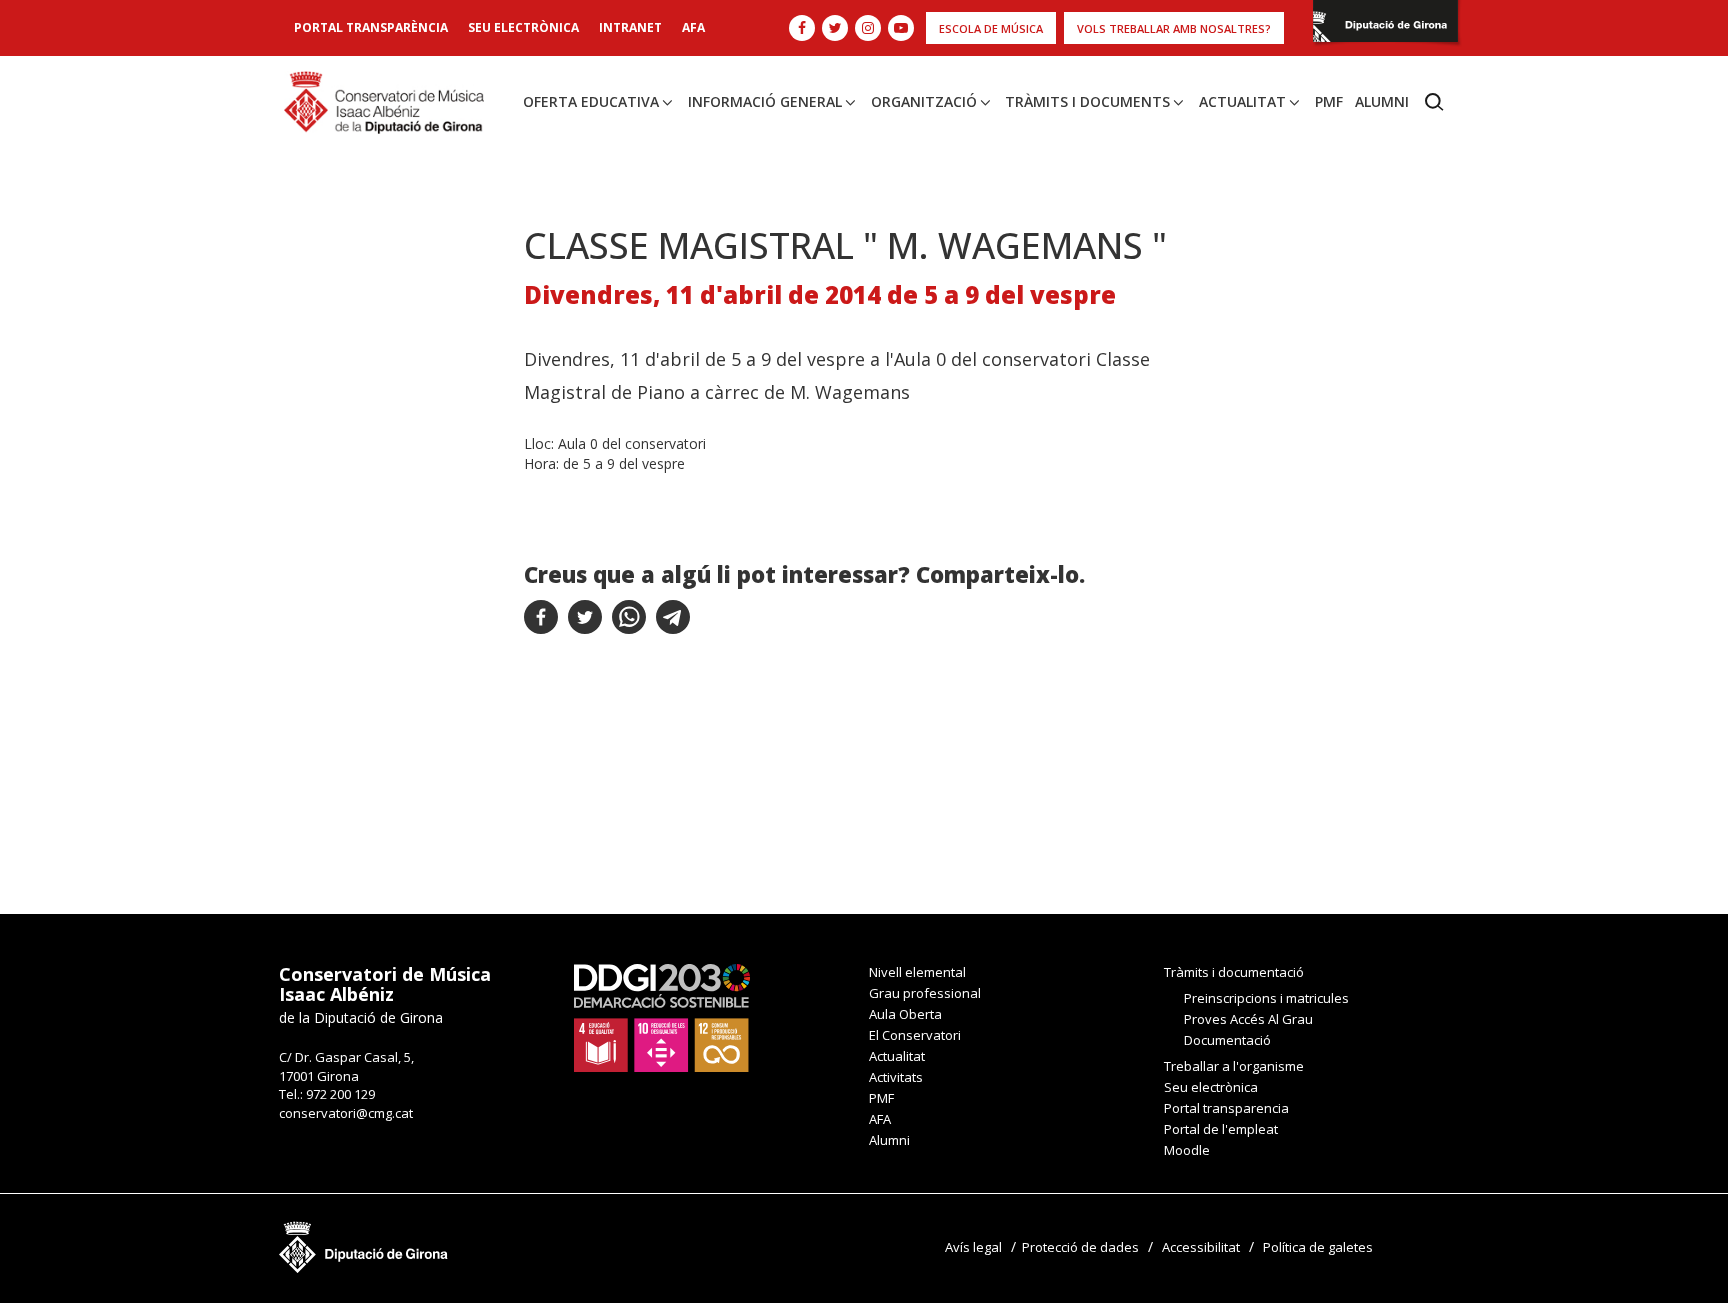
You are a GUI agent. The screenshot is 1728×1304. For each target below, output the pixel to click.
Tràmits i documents (1087, 101)
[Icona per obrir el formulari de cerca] (1434, 102)
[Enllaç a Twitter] (835, 28)
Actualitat (1242, 101)
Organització (924, 101)
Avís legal (973, 1247)
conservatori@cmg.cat (346, 1113)
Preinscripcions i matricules (1266, 998)
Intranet (630, 27)
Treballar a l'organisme (1234, 1066)
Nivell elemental (917, 972)
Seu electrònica (523, 27)
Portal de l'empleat (1221, 1129)
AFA (693, 27)
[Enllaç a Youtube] (901, 28)
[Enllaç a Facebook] (802, 28)
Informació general (765, 101)
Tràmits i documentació (1234, 972)
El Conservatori (915, 1035)
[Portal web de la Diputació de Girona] (1385, 26)
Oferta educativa (591, 101)
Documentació (1227, 1040)
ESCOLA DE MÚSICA (991, 28)
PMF (1329, 101)
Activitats (896, 1077)
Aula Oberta (905, 1014)
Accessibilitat (1201, 1247)
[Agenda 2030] (662, 1017)
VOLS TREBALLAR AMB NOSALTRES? (1174, 28)
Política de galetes (1318, 1247)
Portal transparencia (1226, 1108)
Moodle (1187, 1150)
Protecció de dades (1080, 1247)
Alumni (1382, 101)
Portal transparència (371, 27)
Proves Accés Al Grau (1248, 1019)
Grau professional (925, 993)
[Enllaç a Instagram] (868, 28)
